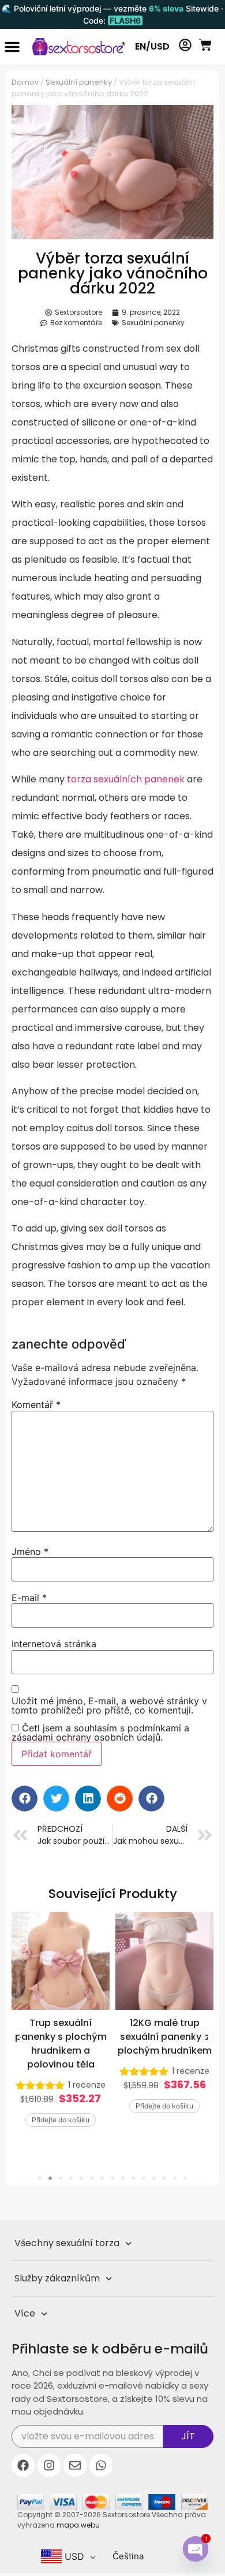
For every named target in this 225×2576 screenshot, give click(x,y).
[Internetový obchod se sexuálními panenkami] (74, 47)
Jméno (30, 1551)
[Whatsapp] (101, 2465)
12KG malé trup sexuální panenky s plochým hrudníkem (61, 2037)
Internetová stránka (54, 1644)
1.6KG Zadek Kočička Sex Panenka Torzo (165, 2030)
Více (25, 2313)
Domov (25, 82)
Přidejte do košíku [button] (61, 2106)
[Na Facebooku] (23, 2465)
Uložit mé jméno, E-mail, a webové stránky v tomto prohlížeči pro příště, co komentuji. (109, 1705)
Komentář (36, 1404)
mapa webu (78, 2525)
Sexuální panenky (79, 82)
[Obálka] (75, 2465)
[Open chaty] (196, 2549)
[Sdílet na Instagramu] (49, 2465)
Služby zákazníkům (57, 2278)
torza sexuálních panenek (126, 779)
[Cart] (205, 45)
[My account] (185, 45)
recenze (87, 2071)
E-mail (29, 1598)
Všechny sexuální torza (67, 2243)
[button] (12, 47)
